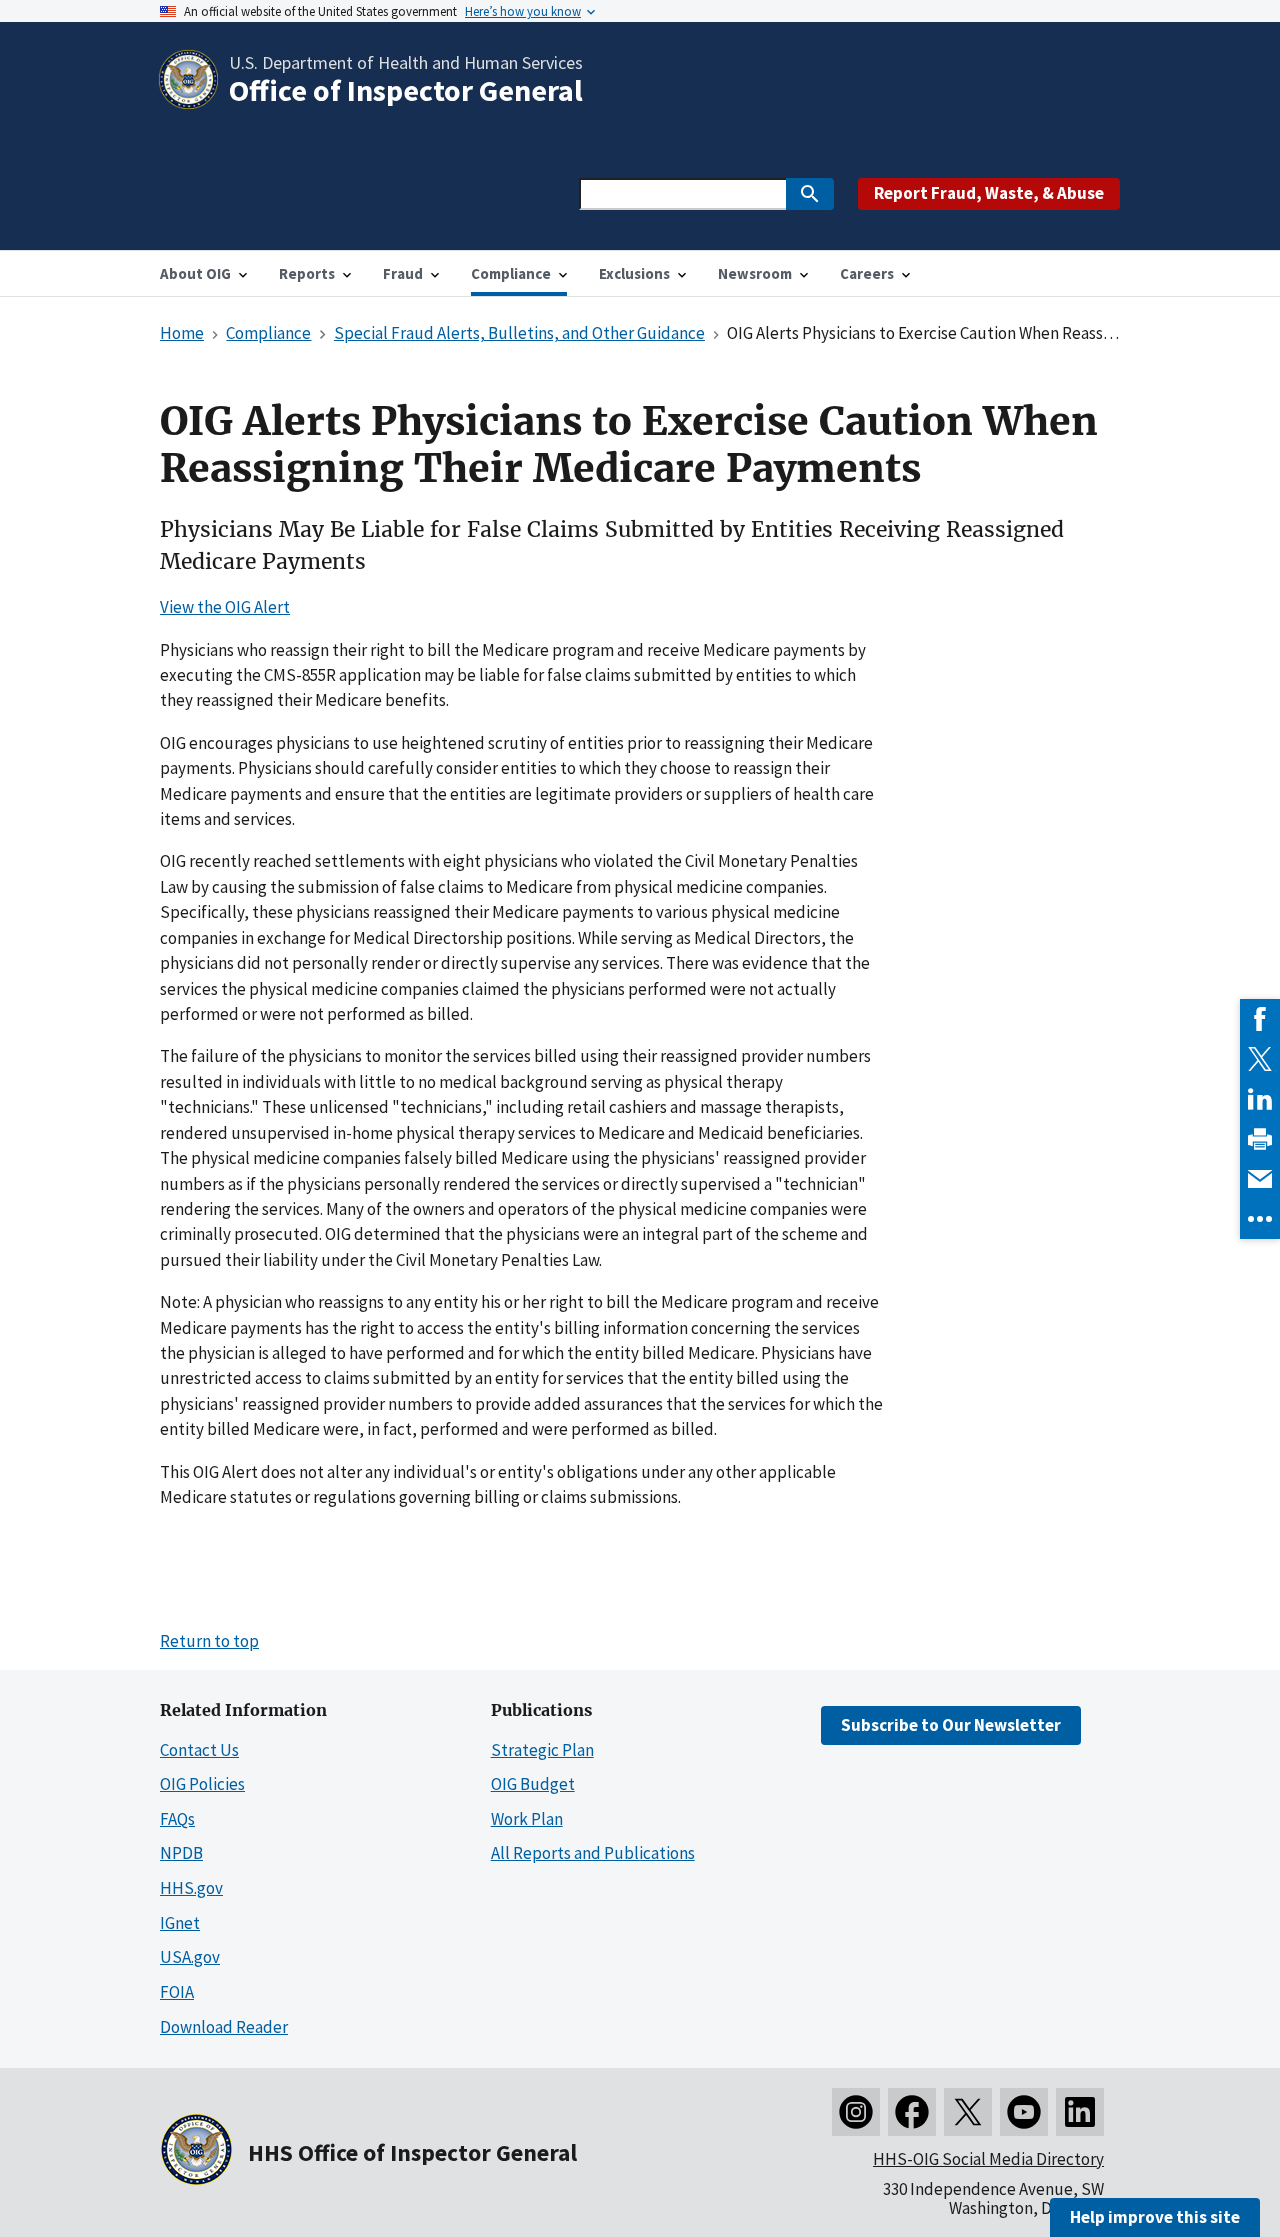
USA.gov (190, 1957)
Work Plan (527, 1819)
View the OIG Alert (225, 607)
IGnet (180, 1923)
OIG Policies (202, 1784)
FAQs (177, 1819)
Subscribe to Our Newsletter (951, 1725)
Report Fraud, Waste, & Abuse (989, 193)
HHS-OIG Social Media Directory (988, 2159)
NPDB (181, 1853)
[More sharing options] (1260, 1219)
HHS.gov (191, 1888)
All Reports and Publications (593, 1853)
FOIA (177, 1992)
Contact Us (199, 1750)
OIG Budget (533, 1784)
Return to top (209, 1641)
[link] (1260, 1019)
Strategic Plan (542, 1750)
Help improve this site (1155, 2217)
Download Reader (224, 2027)
